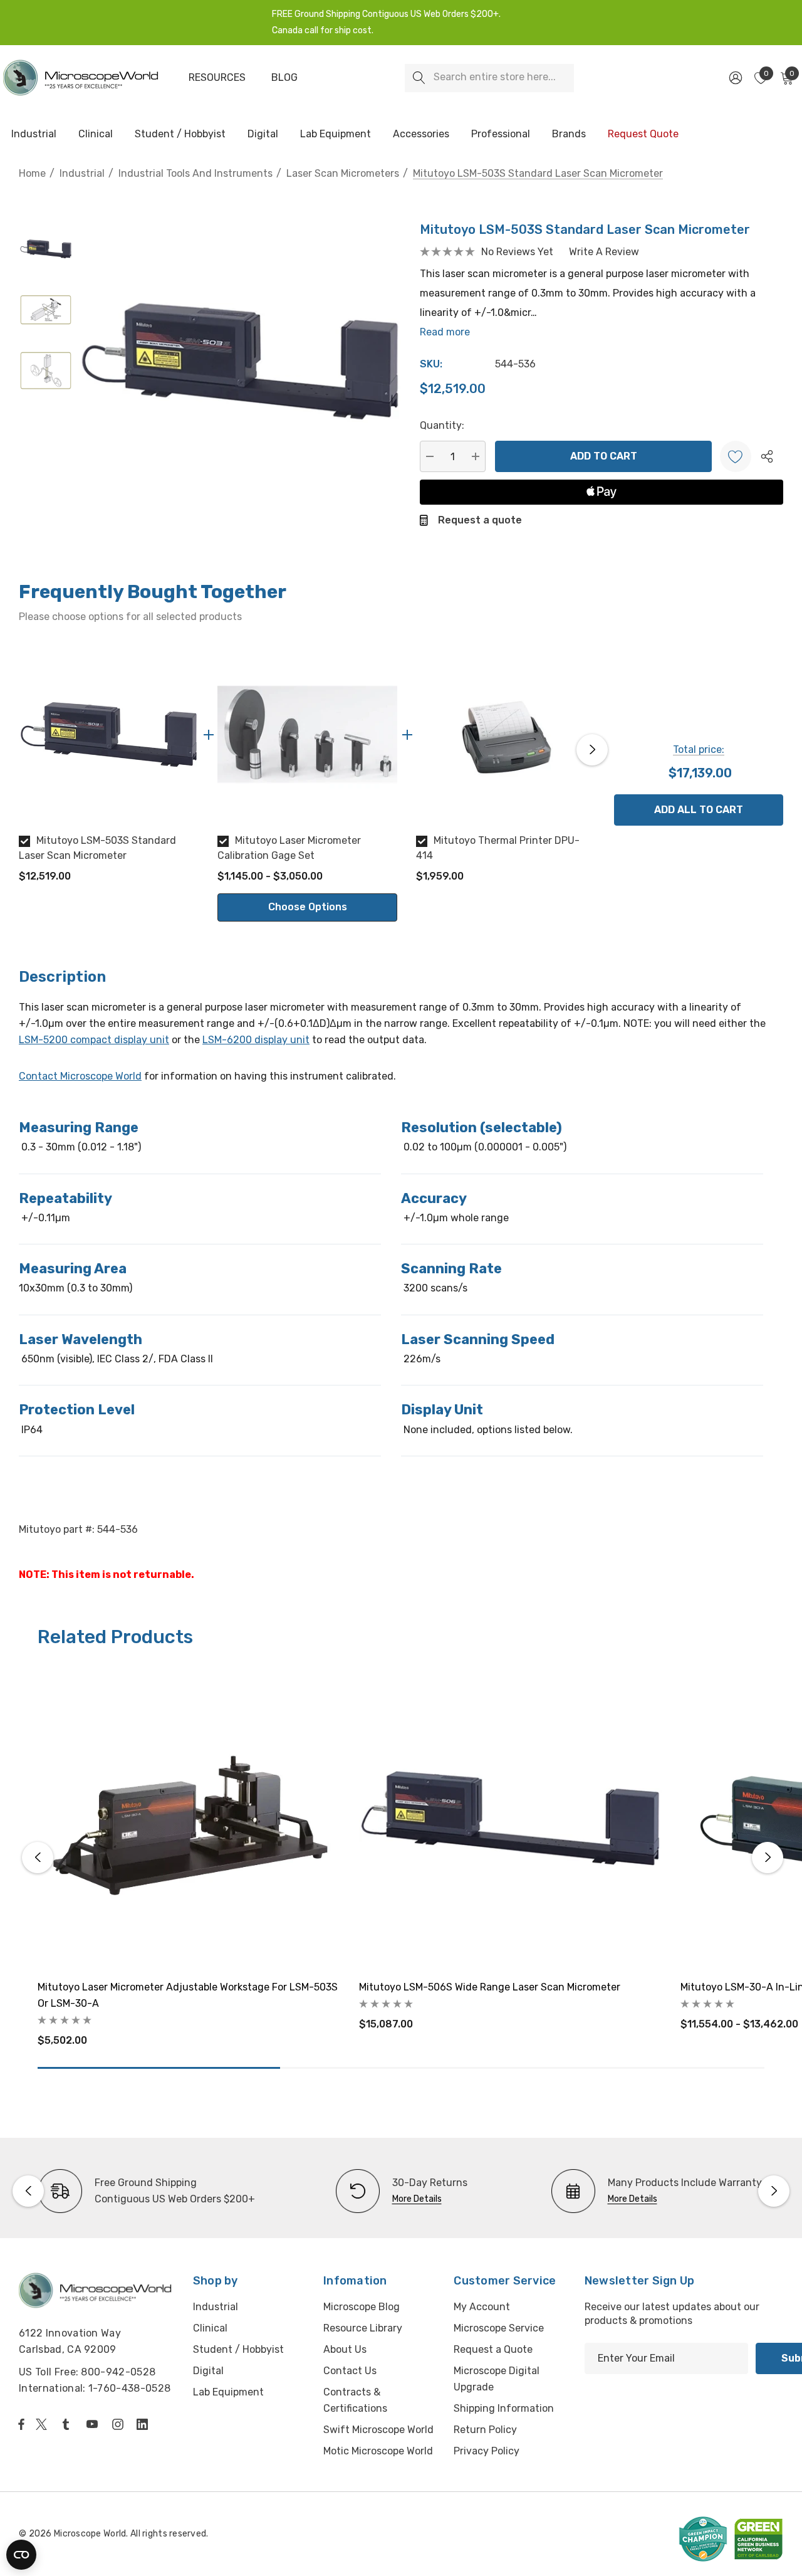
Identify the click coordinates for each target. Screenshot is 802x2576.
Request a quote (480, 520)
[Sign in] (735, 78)
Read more (445, 332)
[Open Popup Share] (767, 456)
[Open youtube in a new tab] (95, 2424)
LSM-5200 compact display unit (94, 1040)
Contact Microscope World (80, 1076)
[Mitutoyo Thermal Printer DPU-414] (506, 734)
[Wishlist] (736, 456)
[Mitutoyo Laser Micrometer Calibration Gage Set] (307, 734)
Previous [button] (22, 750)
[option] (109, 769)
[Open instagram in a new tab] (120, 2424)
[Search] (419, 78)
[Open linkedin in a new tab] (145, 2424)
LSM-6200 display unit (256, 1040)
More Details (417, 2199)
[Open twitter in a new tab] (43, 2424)
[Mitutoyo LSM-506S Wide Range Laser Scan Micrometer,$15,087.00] (510, 1818)
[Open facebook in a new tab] (21, 2424)
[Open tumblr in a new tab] (68, 2424)
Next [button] (592, 750)
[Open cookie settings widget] (21, 2555)
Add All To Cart (699, 810)
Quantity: (442, 425)
